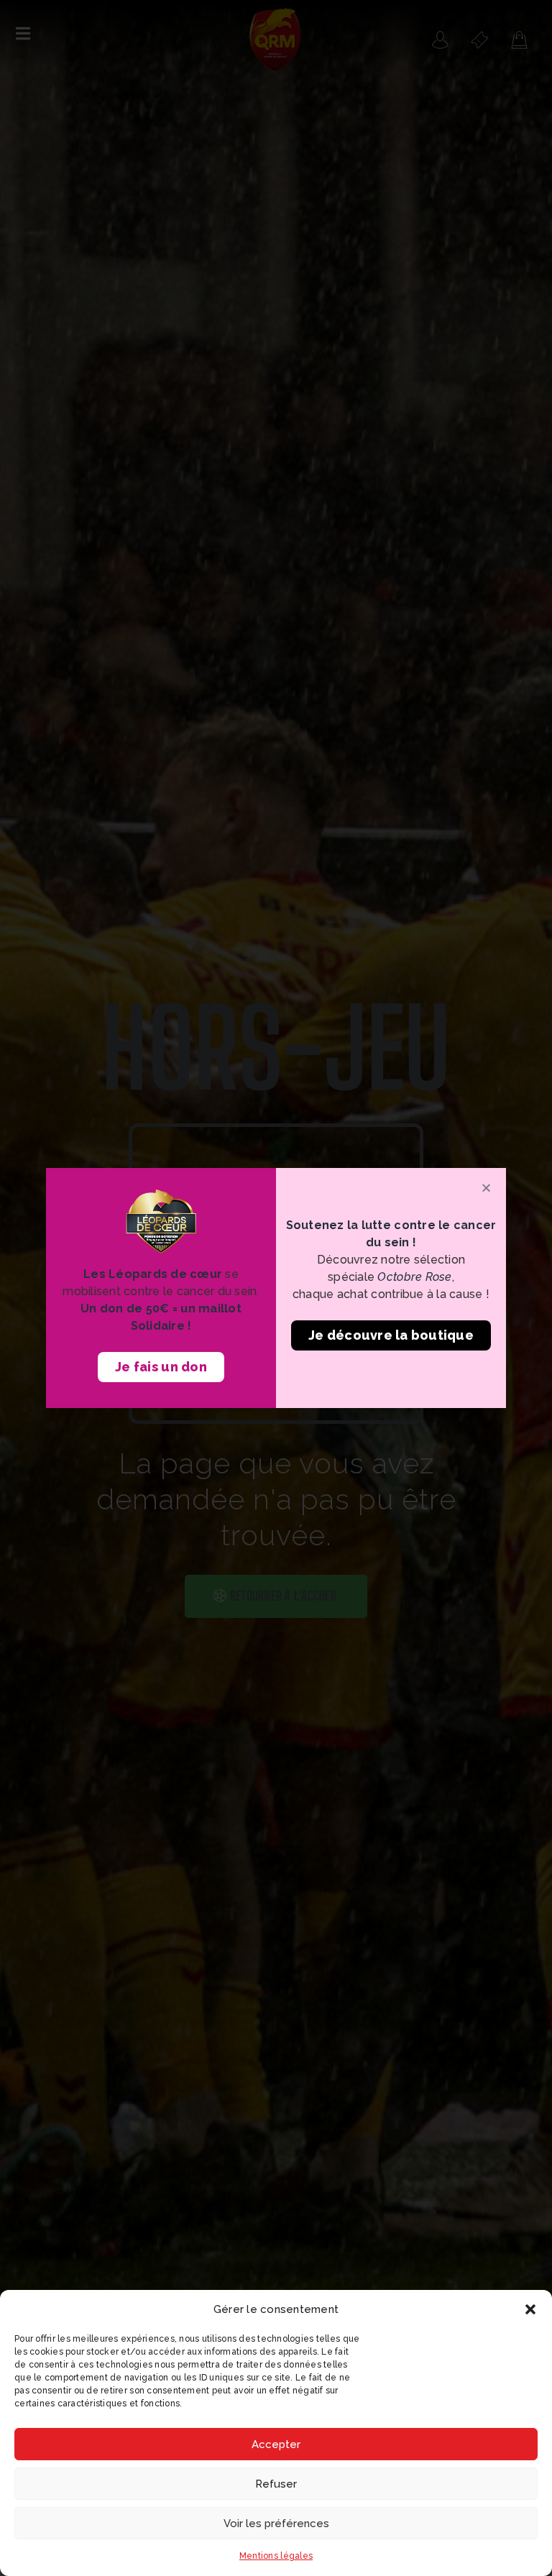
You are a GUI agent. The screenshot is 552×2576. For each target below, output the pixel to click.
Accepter (276, 2444)
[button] (530, 2309)
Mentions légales (276, 2556)
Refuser (276, 2484)
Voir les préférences (276, 2524)
